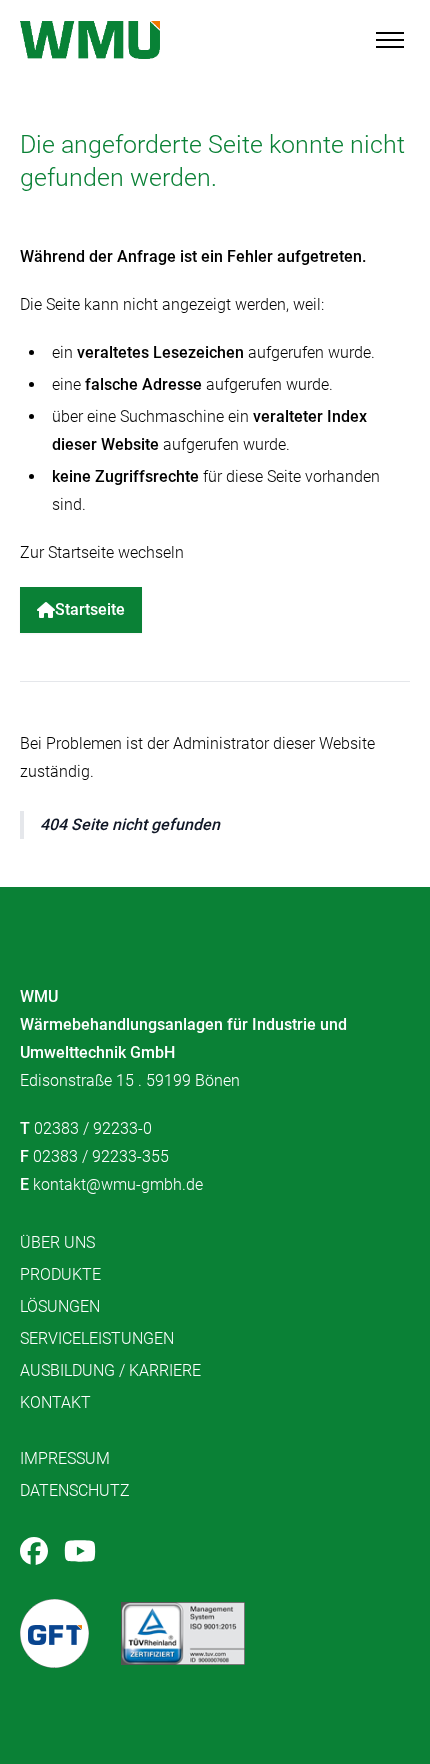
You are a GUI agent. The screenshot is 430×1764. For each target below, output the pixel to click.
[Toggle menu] (390, 40)
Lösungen (60, 1306)
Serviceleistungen (97, 1338)
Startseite (90, 609)
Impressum (65, 1458)
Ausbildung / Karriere (110, 1370)
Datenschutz (75, 1490)
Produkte (60, 1274)
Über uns (57, 1242)
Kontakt (55, 1402)
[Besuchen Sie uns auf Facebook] (34, 1551)
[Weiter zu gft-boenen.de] (54, 1633)
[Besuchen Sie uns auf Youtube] (80, 1551)
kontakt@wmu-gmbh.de (118, 1184)
